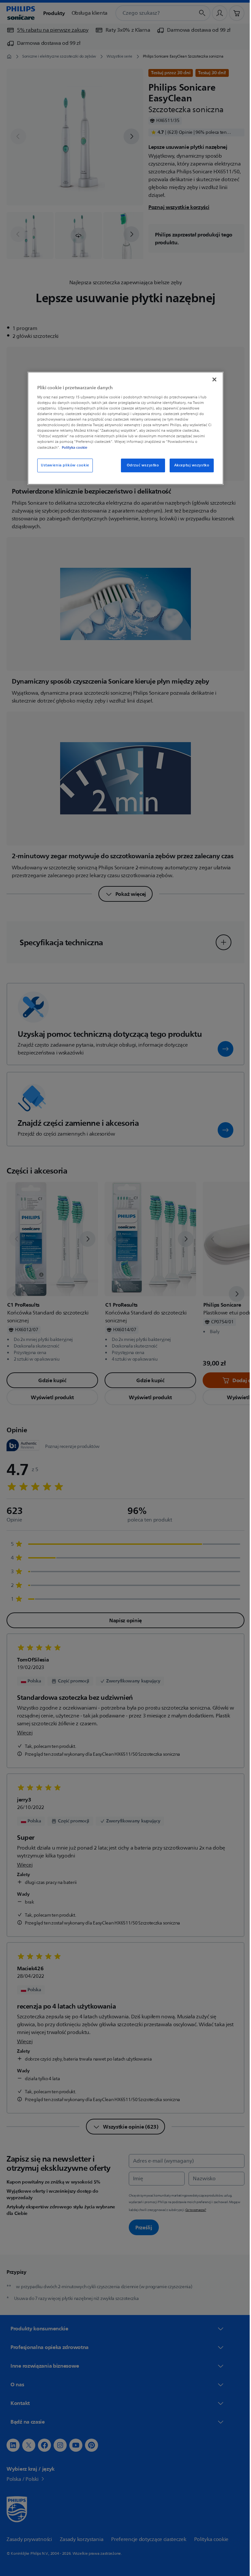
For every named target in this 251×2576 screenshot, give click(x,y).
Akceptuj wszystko (189, 465)
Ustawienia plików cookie (63, 465)
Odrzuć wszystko (140, 465)
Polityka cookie (72, 447)
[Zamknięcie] (212, 380)
